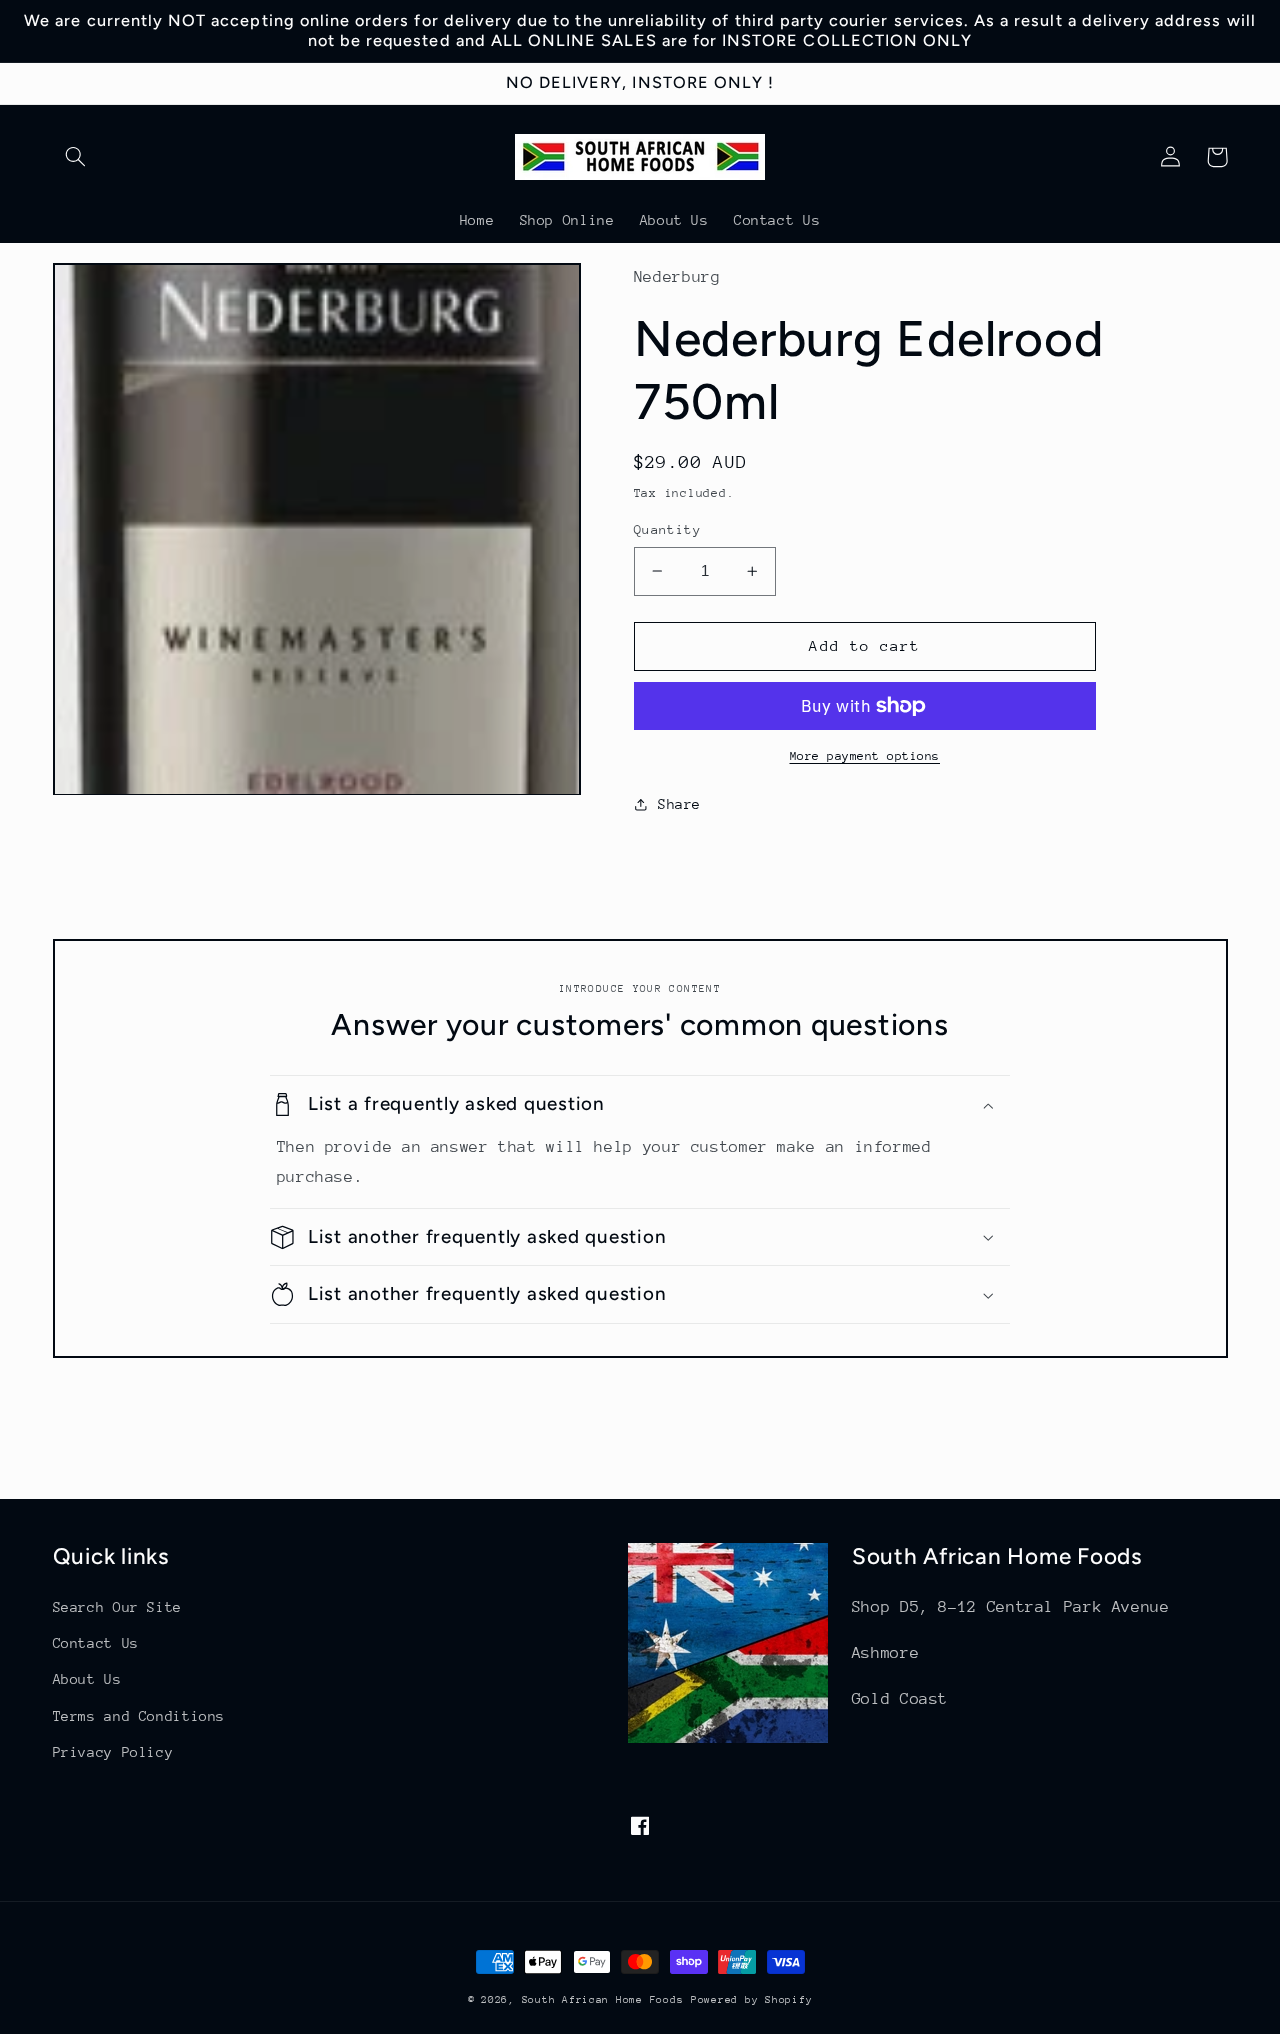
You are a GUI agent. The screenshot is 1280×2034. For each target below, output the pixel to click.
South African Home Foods (603, 2000)
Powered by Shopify (751, 2000)
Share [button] (679, 804)
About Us (87, 1679)
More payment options (865, 756)
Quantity (667, 529)
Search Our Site (117, 1607)
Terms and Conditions (139, 1716)
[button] (76, 157)
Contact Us (96, 1643)
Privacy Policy (113, 1752)
